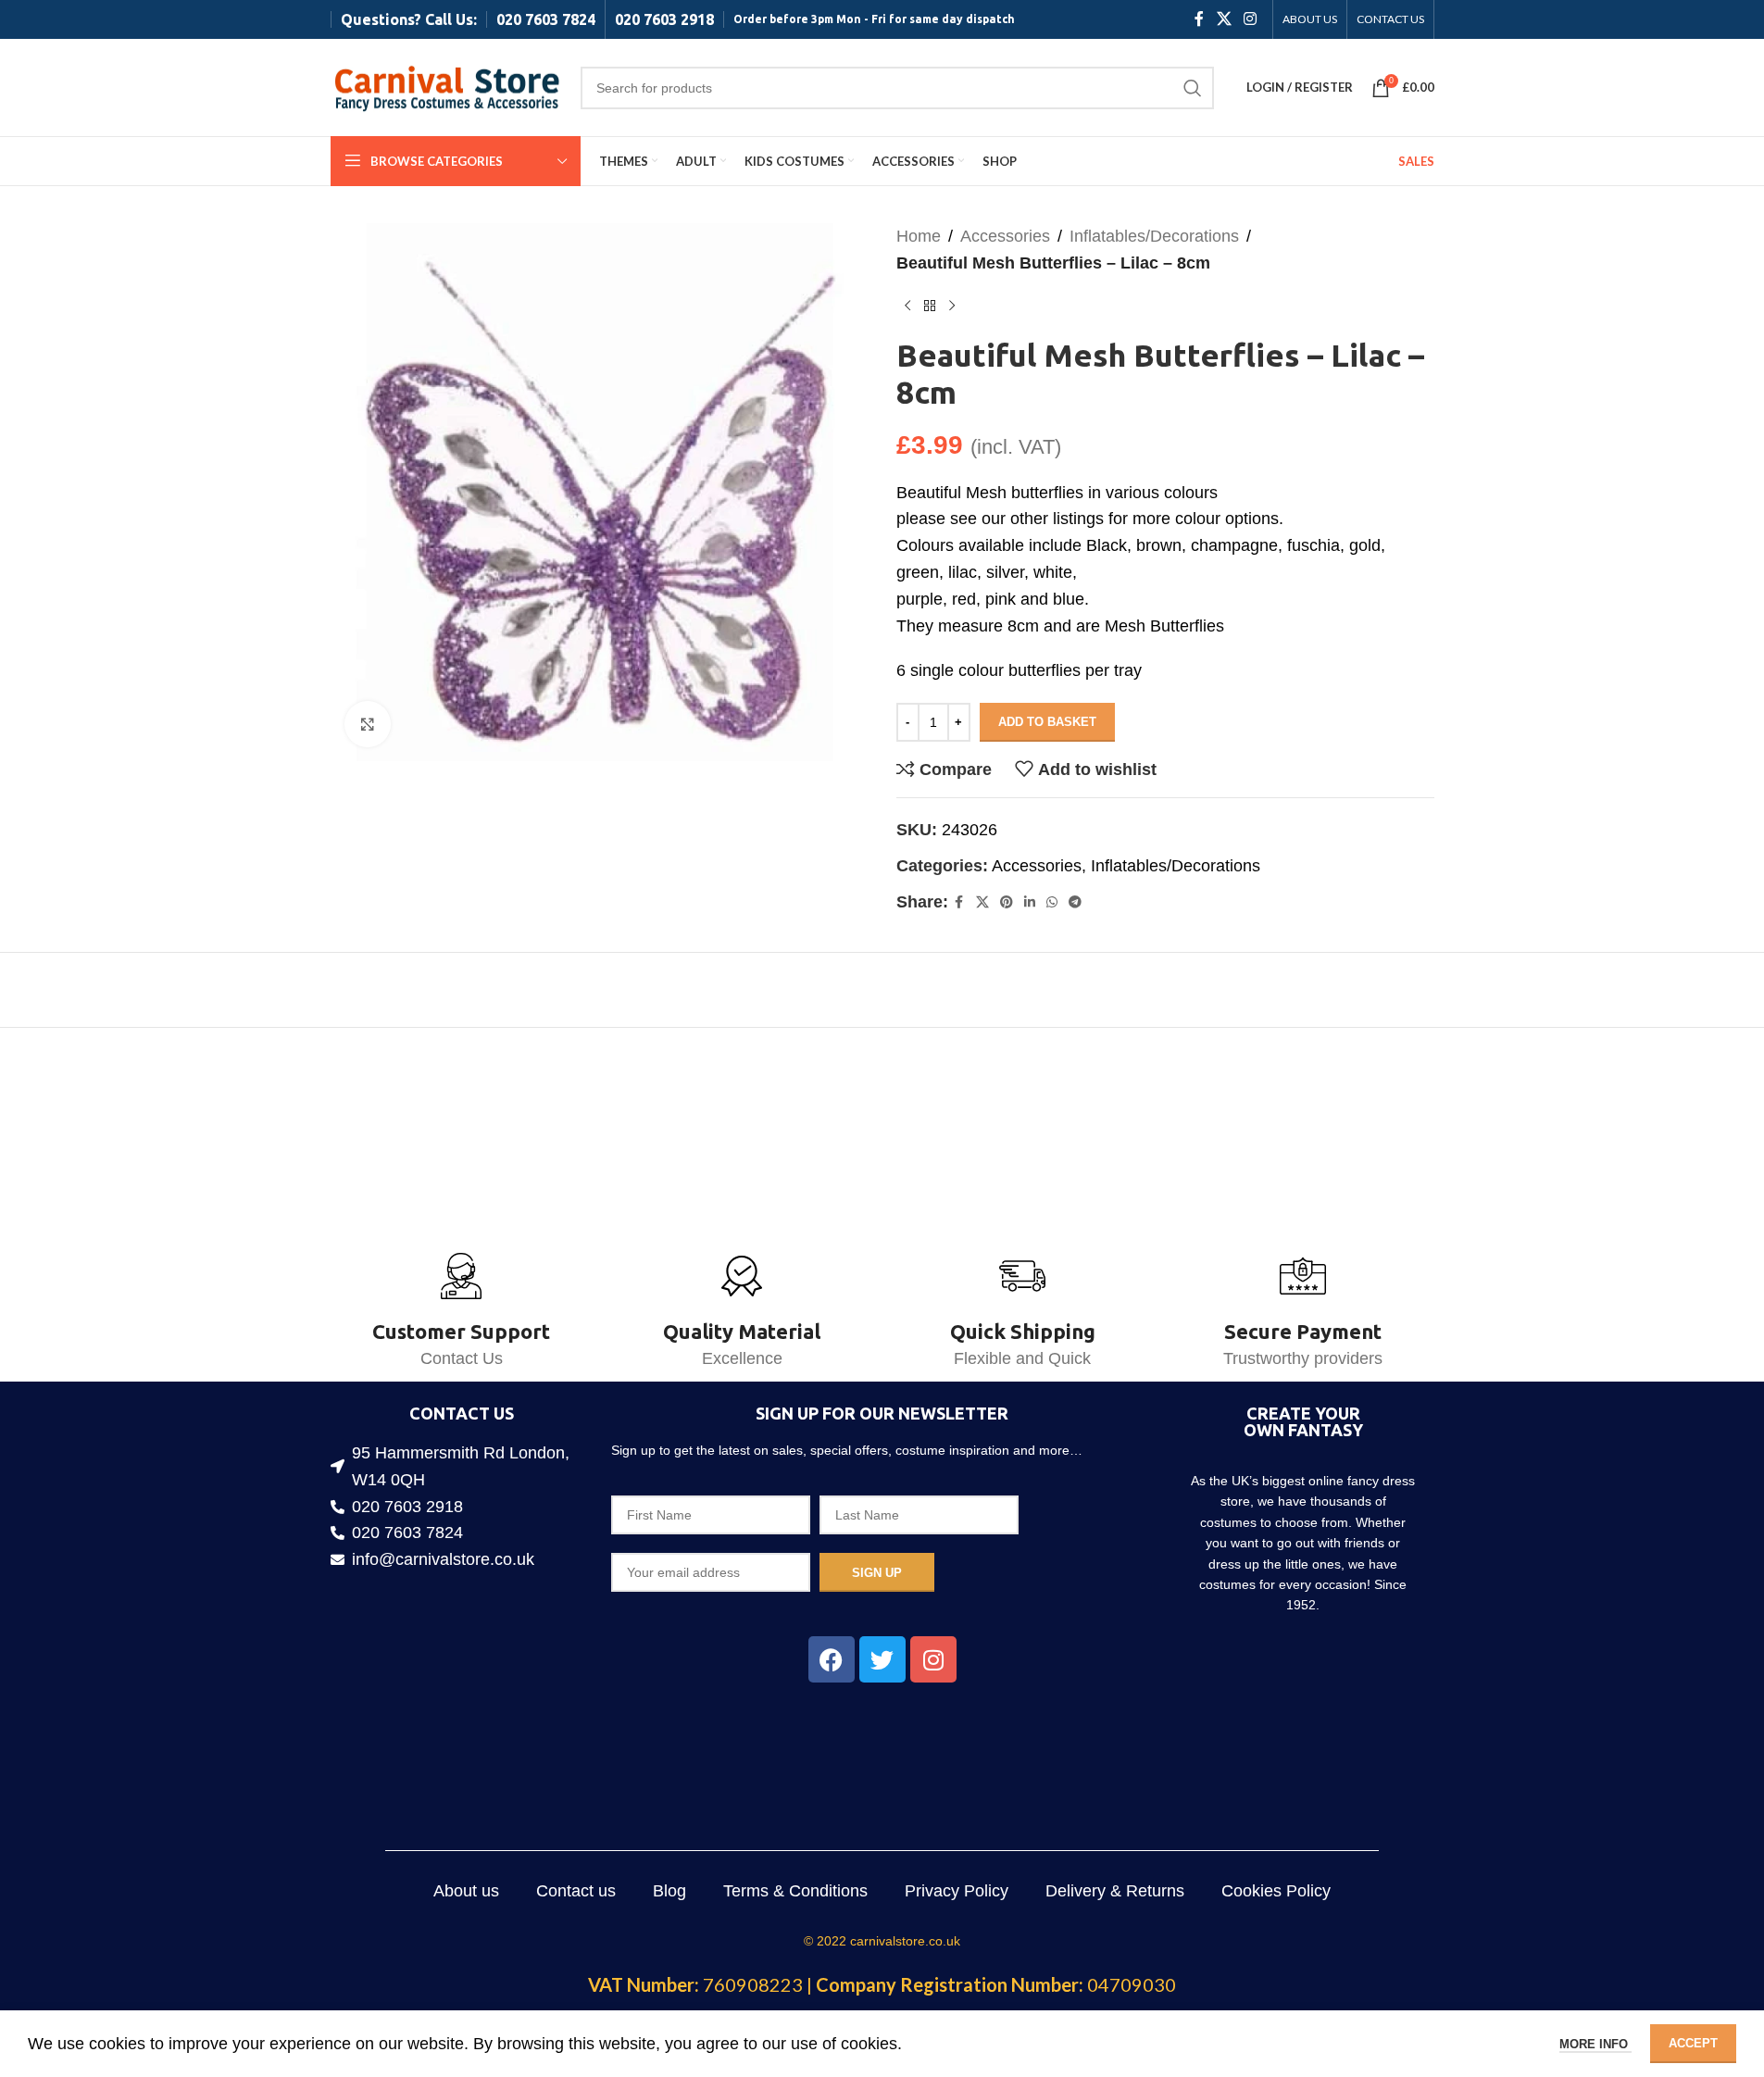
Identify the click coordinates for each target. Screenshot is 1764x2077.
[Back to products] (930, 307)
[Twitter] (882, 1659)
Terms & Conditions (795, 1891)
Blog (669, 1891)
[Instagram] (933, 1659)
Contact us (576, 1891)
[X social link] (1224, 19)
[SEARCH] (1193, 88)
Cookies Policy (1276, 1891)
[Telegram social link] (1075, 902)
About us (466, 1891)
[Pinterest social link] (1007, 902)
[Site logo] (446, 86)
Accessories (1005, 236)
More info (1595, 2044)
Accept (1693, 2043)
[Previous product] (907, 307)
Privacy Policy (957, 1891)
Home (919, 236)
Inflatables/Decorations (1154, 236)
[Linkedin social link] (1030, 902)
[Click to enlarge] (368, 724)
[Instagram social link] (1250, 19)
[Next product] (952, 307)
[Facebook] (832, 1659)
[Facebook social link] (1199, 19)
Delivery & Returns (1115, 1891)
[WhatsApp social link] (1052, 902)
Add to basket (1047, 722)
